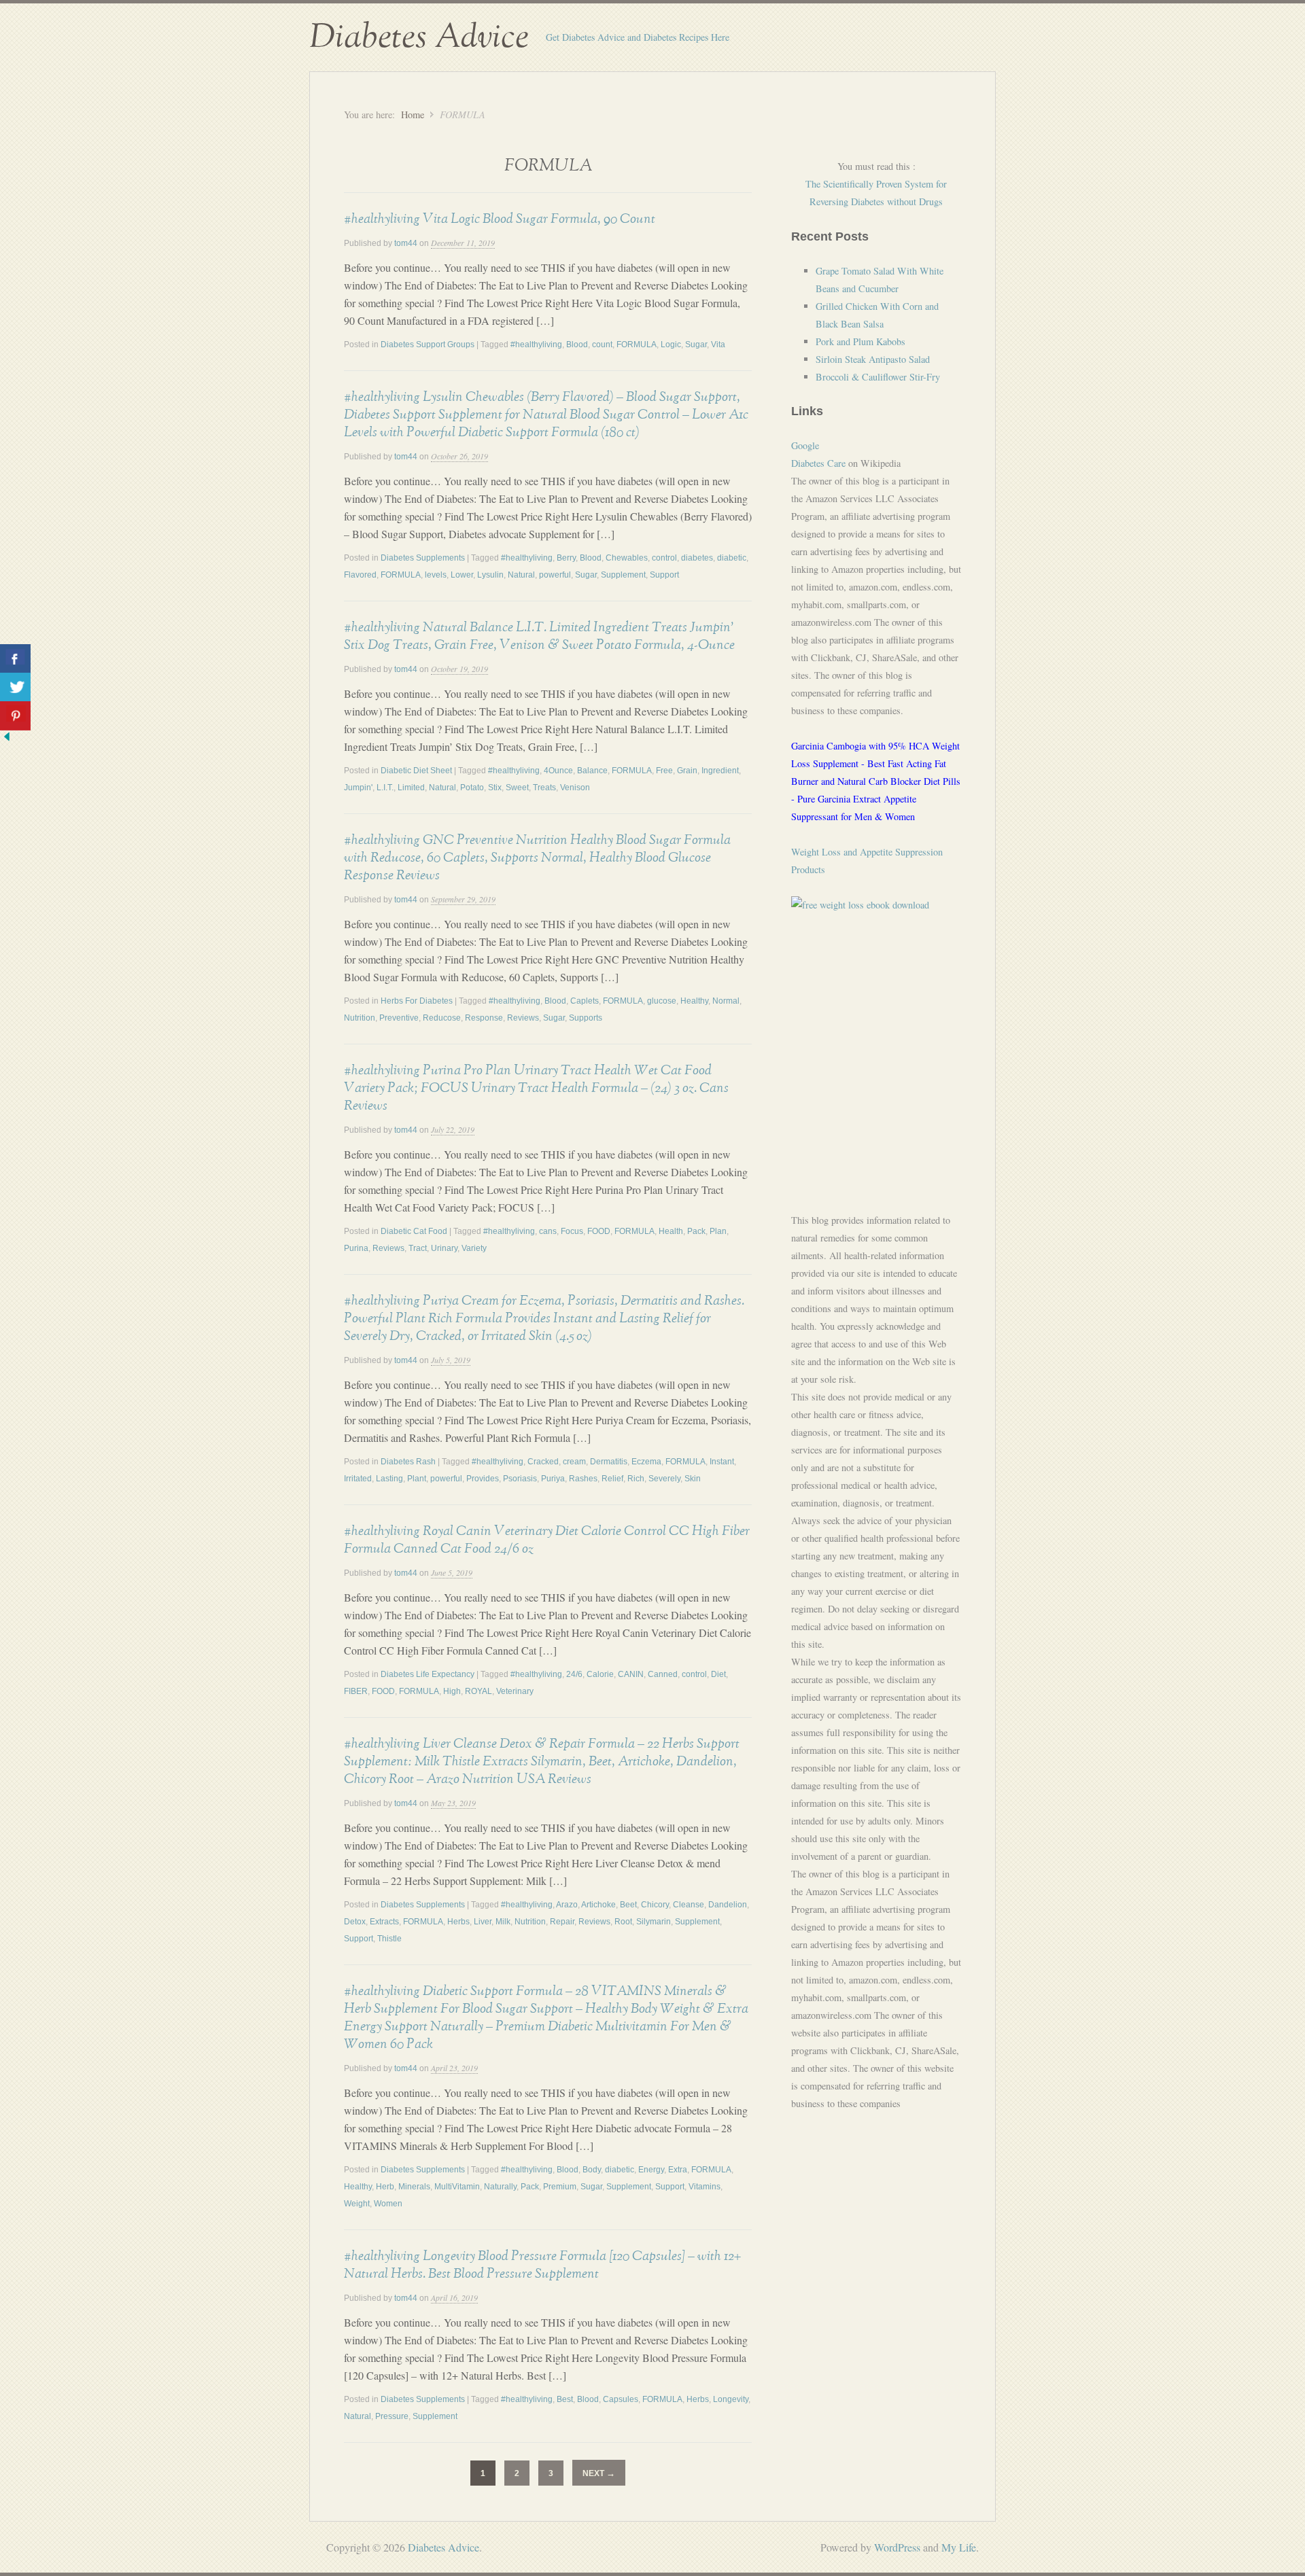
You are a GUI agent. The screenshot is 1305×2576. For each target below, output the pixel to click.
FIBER (356, 1691)
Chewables (627, 558)
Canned (663, 1674)
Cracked (543, 1462)
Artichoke (598, 1905)
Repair (562, 1922)
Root (623, 1922)
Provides (483, 1479)
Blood (577, 345)
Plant (417, 1479)
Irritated (358, 1479)
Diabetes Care (818, 463)
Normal (726, 1001)
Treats (544, 788)
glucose (662, 1001)
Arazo (567, 1905)
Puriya (553, 1479)
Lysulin (490, 575)
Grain (687, 771)
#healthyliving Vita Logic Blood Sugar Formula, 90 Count (500, 219)
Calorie (600, 1674)
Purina (356, 1248)
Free (664, 771)
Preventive (399, 1018)
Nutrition (360, 1018)
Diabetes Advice (419, 37)
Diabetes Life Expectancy (428, 1674)
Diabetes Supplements (423, 558)
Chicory (655, 1905)
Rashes (583, 1479)
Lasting (389, 1479)
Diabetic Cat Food (414, 1231)
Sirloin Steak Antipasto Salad (873, 359)
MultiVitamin (457, 2187)
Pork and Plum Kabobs (860, 341)
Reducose (442, 1018)
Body (592, 2170)
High (452, 1691)
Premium (560, 2187)
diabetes (697, 558)
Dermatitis (609, 1462)
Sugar (696, 345)
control (664, 558)
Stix (495, 788)
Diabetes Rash (408, 1462)
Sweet (517, 788)
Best (565, 2399)
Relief (612, 1479)
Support (664, 575)
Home (413, 114)
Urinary (444, 1248)
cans (548, 1231)
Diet (718, 1674)
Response (484, 1018)
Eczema (646, 1462)
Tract (418, 1248)
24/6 (574, 1674)
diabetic (732, 558)
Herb (385, 2187)
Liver (483, 1922)
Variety (474, 1248)
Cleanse (689, 1905)
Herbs (458, 1922)
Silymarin (654, 1922)
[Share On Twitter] (15, 687)
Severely (664, 1479)
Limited (411, 788)
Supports (586, 1018)
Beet (628, 1905)
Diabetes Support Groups (428, 345)
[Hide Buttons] (7, 739)
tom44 (406, 243)
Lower (462, 575)
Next (599, 2473)
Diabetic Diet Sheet (416, 771)
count (602, 345)
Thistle (389, 1939)
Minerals (414, 2187)
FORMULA (637, 345)
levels (436, 575)
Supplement (623, 575)
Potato (472, 788)
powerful (555, 575)
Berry (566, 558)
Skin (693, 1479)
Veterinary (515, 1691)
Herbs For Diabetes (417, 1001)
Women (388, 2204)
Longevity (731, 2399)
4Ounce (558, 771)
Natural (521, 575)
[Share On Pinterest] (15, 716)
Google (805, 445)
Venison (575, 788)
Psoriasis (520, 1479)
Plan (718, 1231)
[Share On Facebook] (15, 659)
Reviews (523, 1018)
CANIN (631, 1674)
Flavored (360, 575)
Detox (355, 1922)
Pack (696, 1231)
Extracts (384, 1922)
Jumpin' (358, 788)
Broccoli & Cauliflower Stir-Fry (878, 377)
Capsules (621, 2399)
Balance (592, 771)
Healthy (694, 1001)
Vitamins (704, 2187)
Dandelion (728, 1905)
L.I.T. (385, 788)
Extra (678, 2170)
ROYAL (478, 1691)
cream (574, 1462)
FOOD (599, 1231)
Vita (718, 345)
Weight (357, 2204)
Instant (722, 1462)
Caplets (585, 1001)
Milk (503, 1922)
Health (671, 1231)
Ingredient (720, 771)
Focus (572, 1231)
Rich (636, 1479)
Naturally (500, 2187)
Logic (671, 345)
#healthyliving (536, 345)
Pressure (392, 2416)
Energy (651, 2170)
